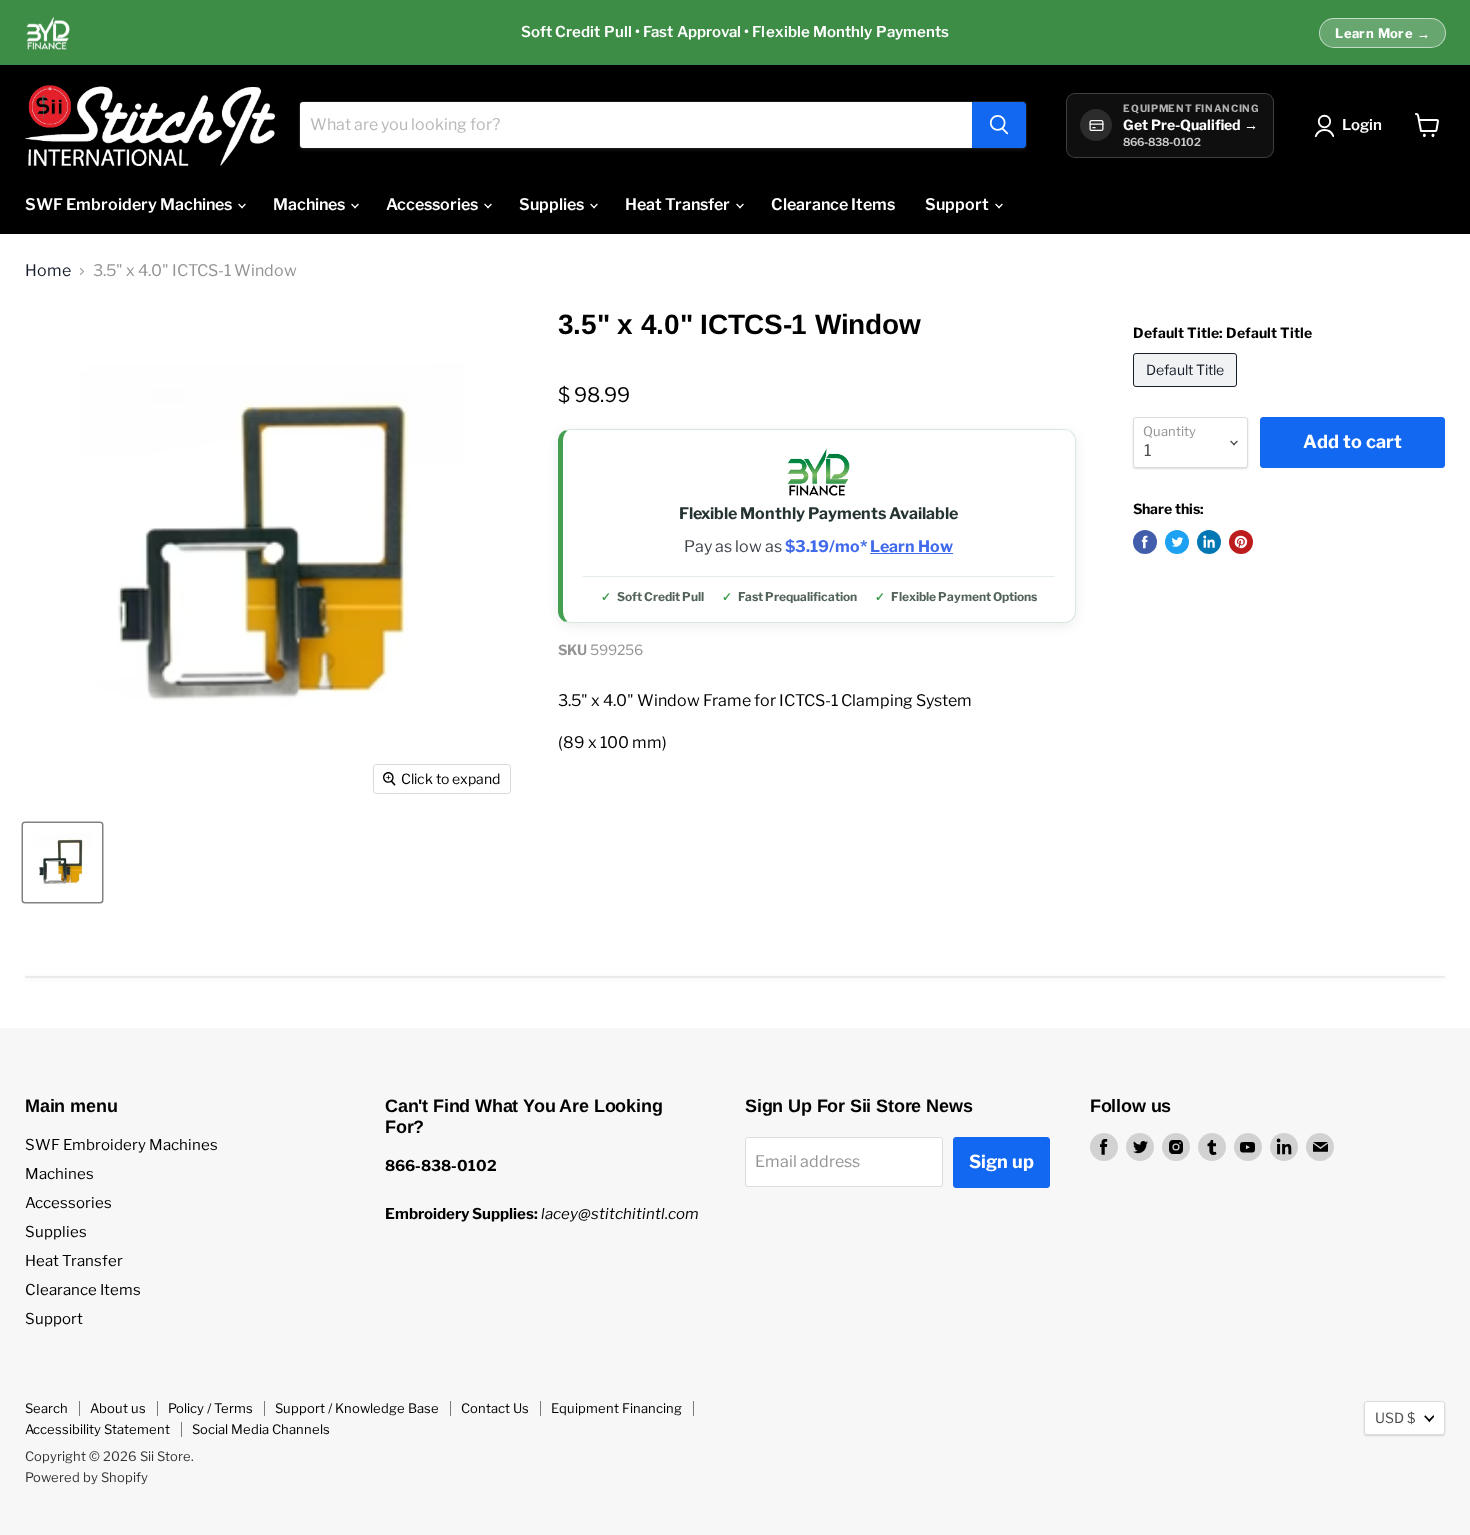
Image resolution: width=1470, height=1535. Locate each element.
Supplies (553, 204)
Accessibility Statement (97, 1429)
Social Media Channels (261, 1429)
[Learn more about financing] (735, 33)
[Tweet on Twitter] (1177, 542)
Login (1362, 125)
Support (958, 204)
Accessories (433, 204)
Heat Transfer (679, 204)
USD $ (1395, 1417)
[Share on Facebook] (1145, 542)
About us (118, 1408)
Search (46, 1408)
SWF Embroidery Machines (130, 204)
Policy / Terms (210, 1408)
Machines (310, 204)
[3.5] (62, 862)
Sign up (1001, 1161)
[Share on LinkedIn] (1209, 542)
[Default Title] (1187, 391)
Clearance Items (833, 204)
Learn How (911, 547)
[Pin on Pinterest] (1241, 542)
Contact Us (495, 1408)
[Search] (999, 125)
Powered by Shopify (86, 1477)
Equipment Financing (616, 1408)
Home (48, 271)
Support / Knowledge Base (357, 1408)
